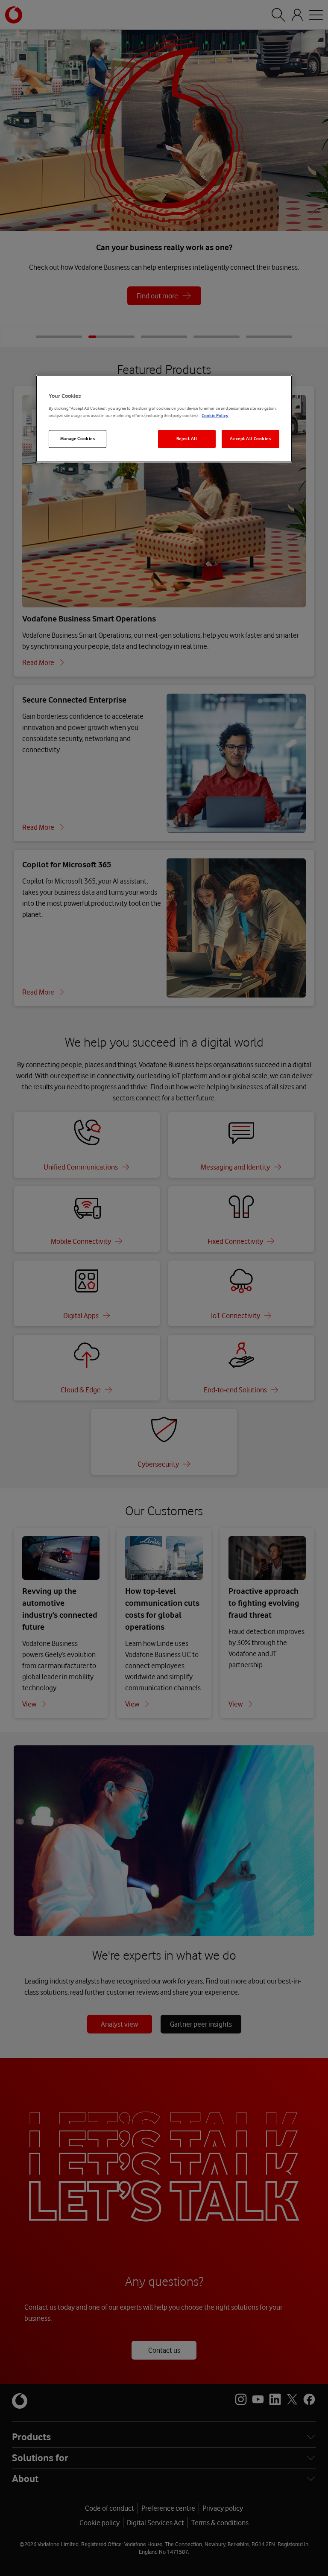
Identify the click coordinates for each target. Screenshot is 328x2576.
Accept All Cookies (250, 439)
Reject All (187, 439)
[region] (164, 419)
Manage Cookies (78, 439)
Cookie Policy (215, 416)
